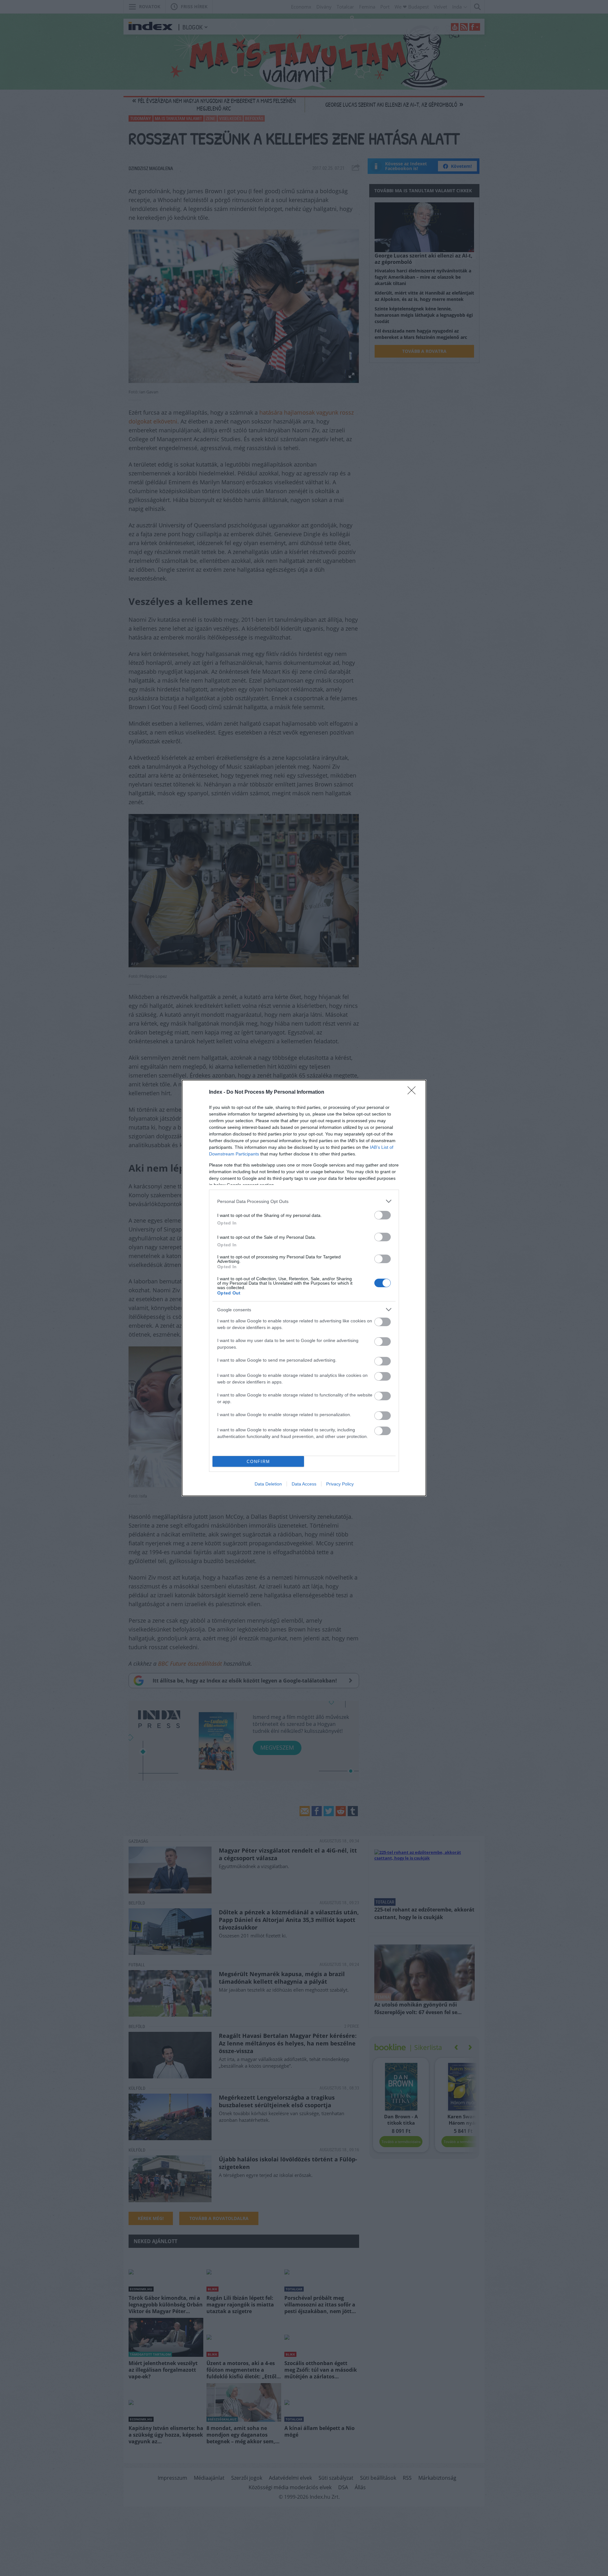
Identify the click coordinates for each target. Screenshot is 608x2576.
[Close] (414, 1092)
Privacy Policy (340, 1484)
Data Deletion (268, 1484)
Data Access (304, 1484)
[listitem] (304, 1201)
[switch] (383, 1215)
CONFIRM (258, 1462)
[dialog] (304, 1288)
